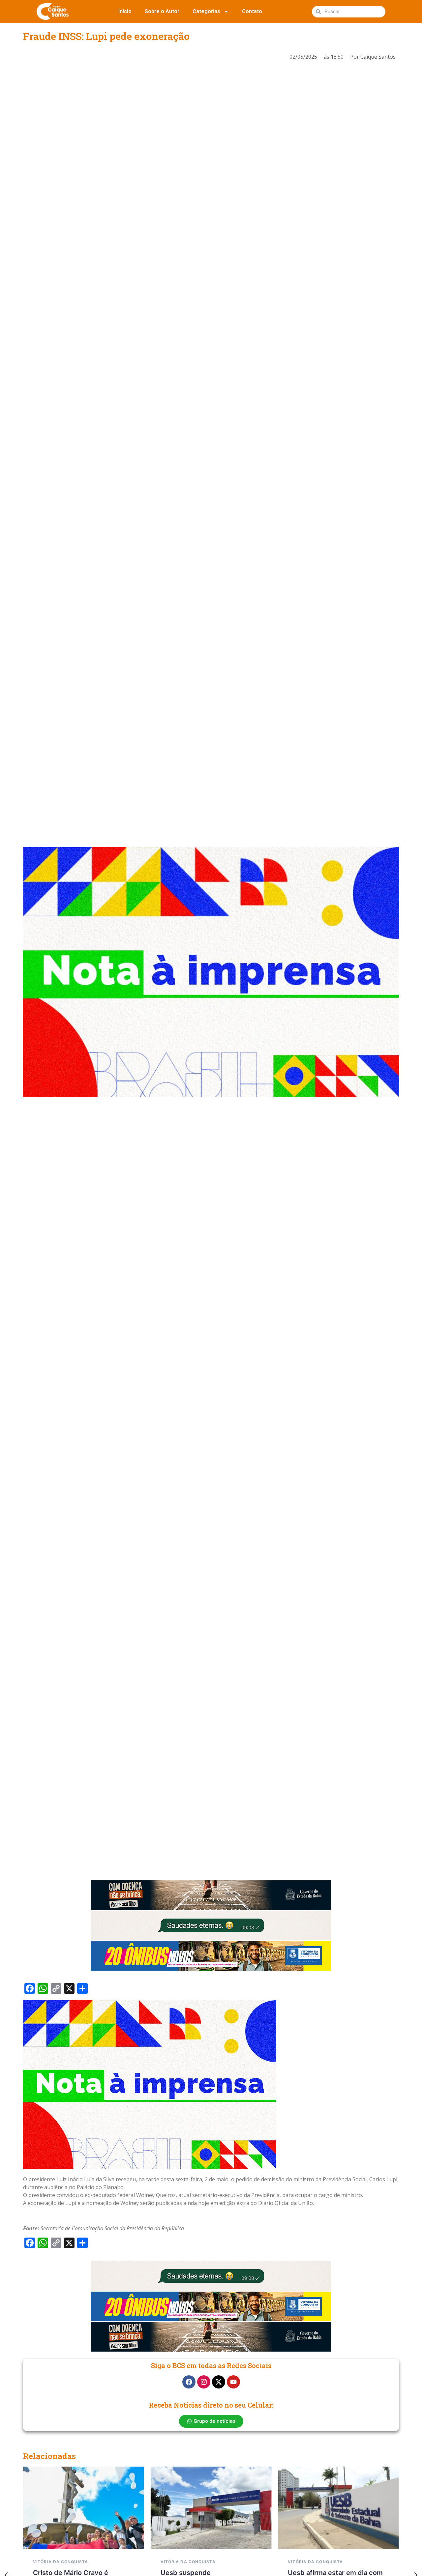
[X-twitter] (219, 2382)
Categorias (206, 11)
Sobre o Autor (162, 11)
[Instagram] (204, 2382)
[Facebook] (189, 2382)
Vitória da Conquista (60, 2562)
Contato (252, 11)
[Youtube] (233, 2382)
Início (125, 11)
